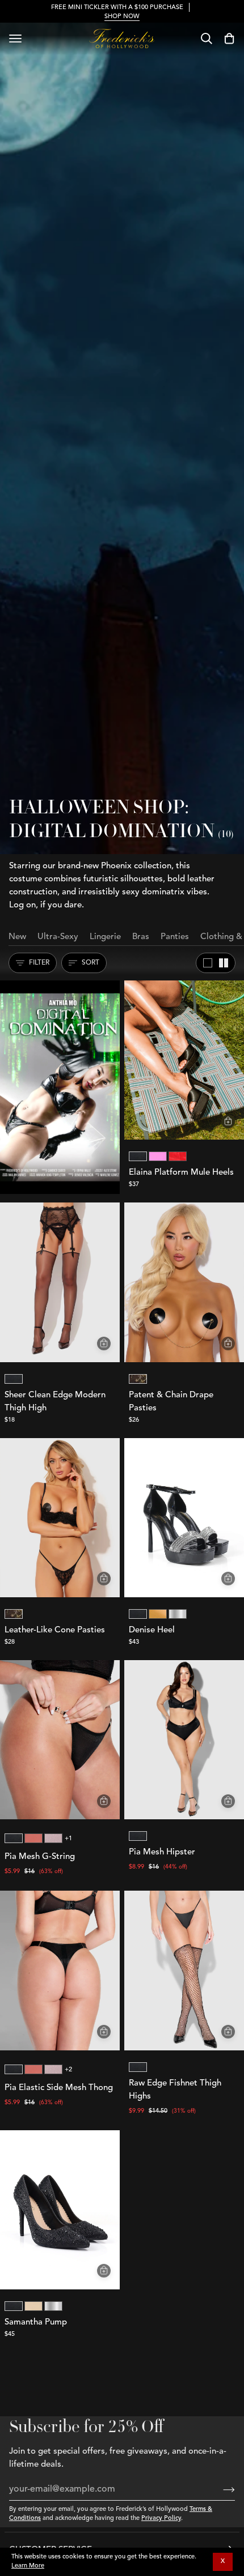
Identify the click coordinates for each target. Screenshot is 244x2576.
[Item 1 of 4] (60, 1282)
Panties (175, 937)
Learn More (28, 2566)
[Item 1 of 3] (184, 1282)
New (17, 937)
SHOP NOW (122, 17)
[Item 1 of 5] (184, 1060)
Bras (141, 937)
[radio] (138, 1156)
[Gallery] (184, 1060)
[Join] (220, 2490)
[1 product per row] (208, 963)
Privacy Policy (161, 2519)
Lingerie (105, 937)
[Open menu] (15, 39)
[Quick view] (228, 1121)
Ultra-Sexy (58, 937)
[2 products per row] (224, 963)
